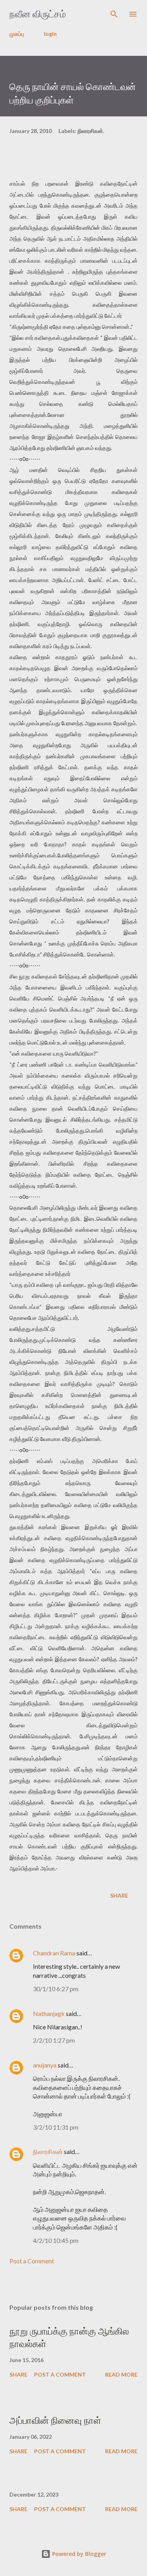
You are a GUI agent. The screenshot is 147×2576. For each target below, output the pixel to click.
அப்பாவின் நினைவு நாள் (55, 2420)
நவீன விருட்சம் (38, 14)
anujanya (45, 2065)
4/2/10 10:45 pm (56, 2240)
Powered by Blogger (78, 2554)
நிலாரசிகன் (48, 2151)
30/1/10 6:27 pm (56, 1989)
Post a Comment (32, 2261)
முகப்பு (17, 34)
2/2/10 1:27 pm (54, 2040)
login (50, 34)
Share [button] (119, 1895)
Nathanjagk (49, 2013)
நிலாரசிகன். (91, 131)
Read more (121, 2374)
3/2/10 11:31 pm (56, 2127)
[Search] (114, 14)
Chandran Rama (54, 1953)
